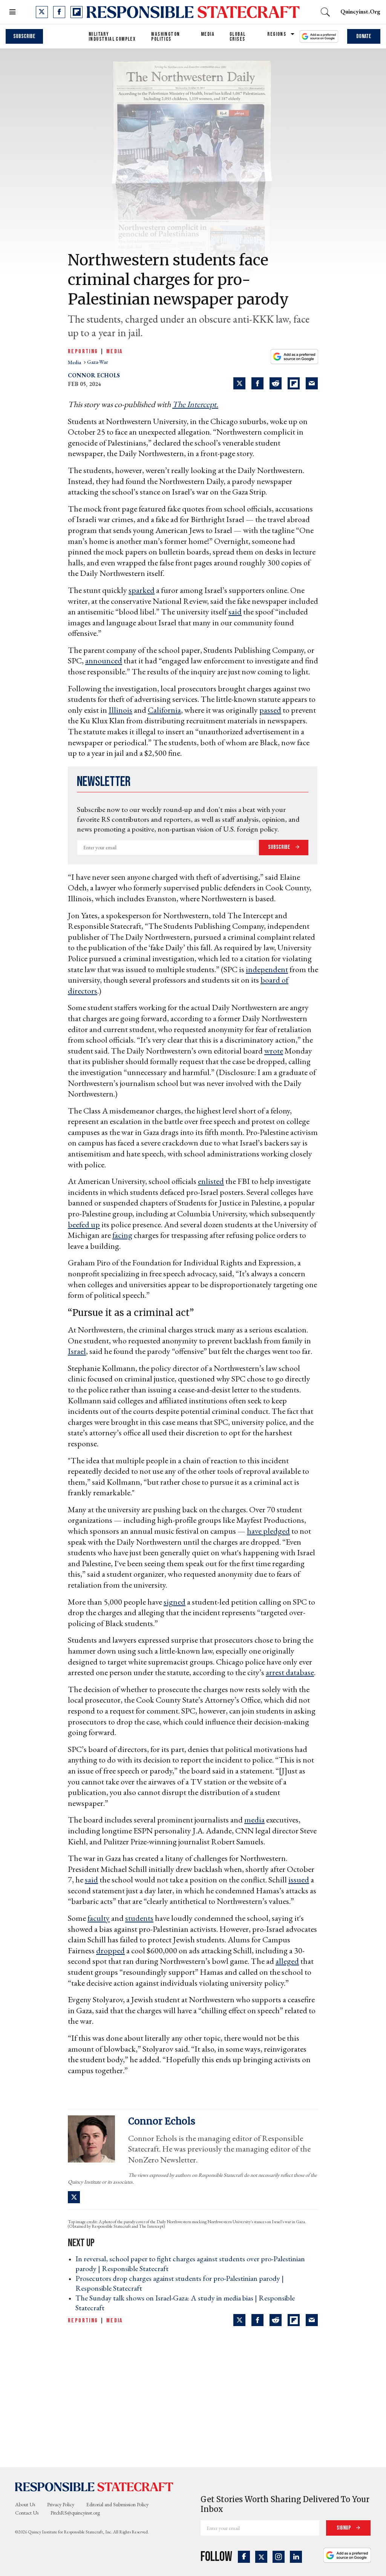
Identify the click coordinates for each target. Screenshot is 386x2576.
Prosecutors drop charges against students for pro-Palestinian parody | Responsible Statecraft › (180, 2283)
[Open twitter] (42, 12)
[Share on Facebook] (257, 383)
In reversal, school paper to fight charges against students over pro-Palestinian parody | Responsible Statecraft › (190, 2264)
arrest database (290, 1672)
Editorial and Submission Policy (117, 2504)
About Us (25, 2504)
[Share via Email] (312, 383)
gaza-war (98, 362)
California (164, 710)
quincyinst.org (360, 11)
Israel (77, 1351)
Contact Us (27, 2513)
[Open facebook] (59, 12)
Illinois (120, 710)
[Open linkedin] (296, 2557)
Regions (277, 34)
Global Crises (237, 37)
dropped (110, 1950)
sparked (142, 590)
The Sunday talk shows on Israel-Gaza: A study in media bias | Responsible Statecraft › (185, 2303)
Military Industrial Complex (112, 37)
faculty (99, 1918)
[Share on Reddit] (276, 383)
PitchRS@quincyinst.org (75, 2513)
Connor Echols (94, 375)
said (235, 612)
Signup (344, 2528)
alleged (287, 1961)
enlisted (211, 1181)
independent (267, 969)
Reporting (83, 351)
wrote (274, 1051)
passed (270, 710)
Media (208, 34)
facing (122, 1235)
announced (104, 661)
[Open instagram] (279, 2557)
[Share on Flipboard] (294, 383)
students (139, 1918)
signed (175, 1602)
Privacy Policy (61, 2504)
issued (299, 1880)
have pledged (268, 1531)
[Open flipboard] (77, 12)
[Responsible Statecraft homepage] (94, 2487)
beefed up (84, 1224)
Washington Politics (165, 37)
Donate (364, 36)
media (75, 362)
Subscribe (24, 36)
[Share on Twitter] (239, 383)
